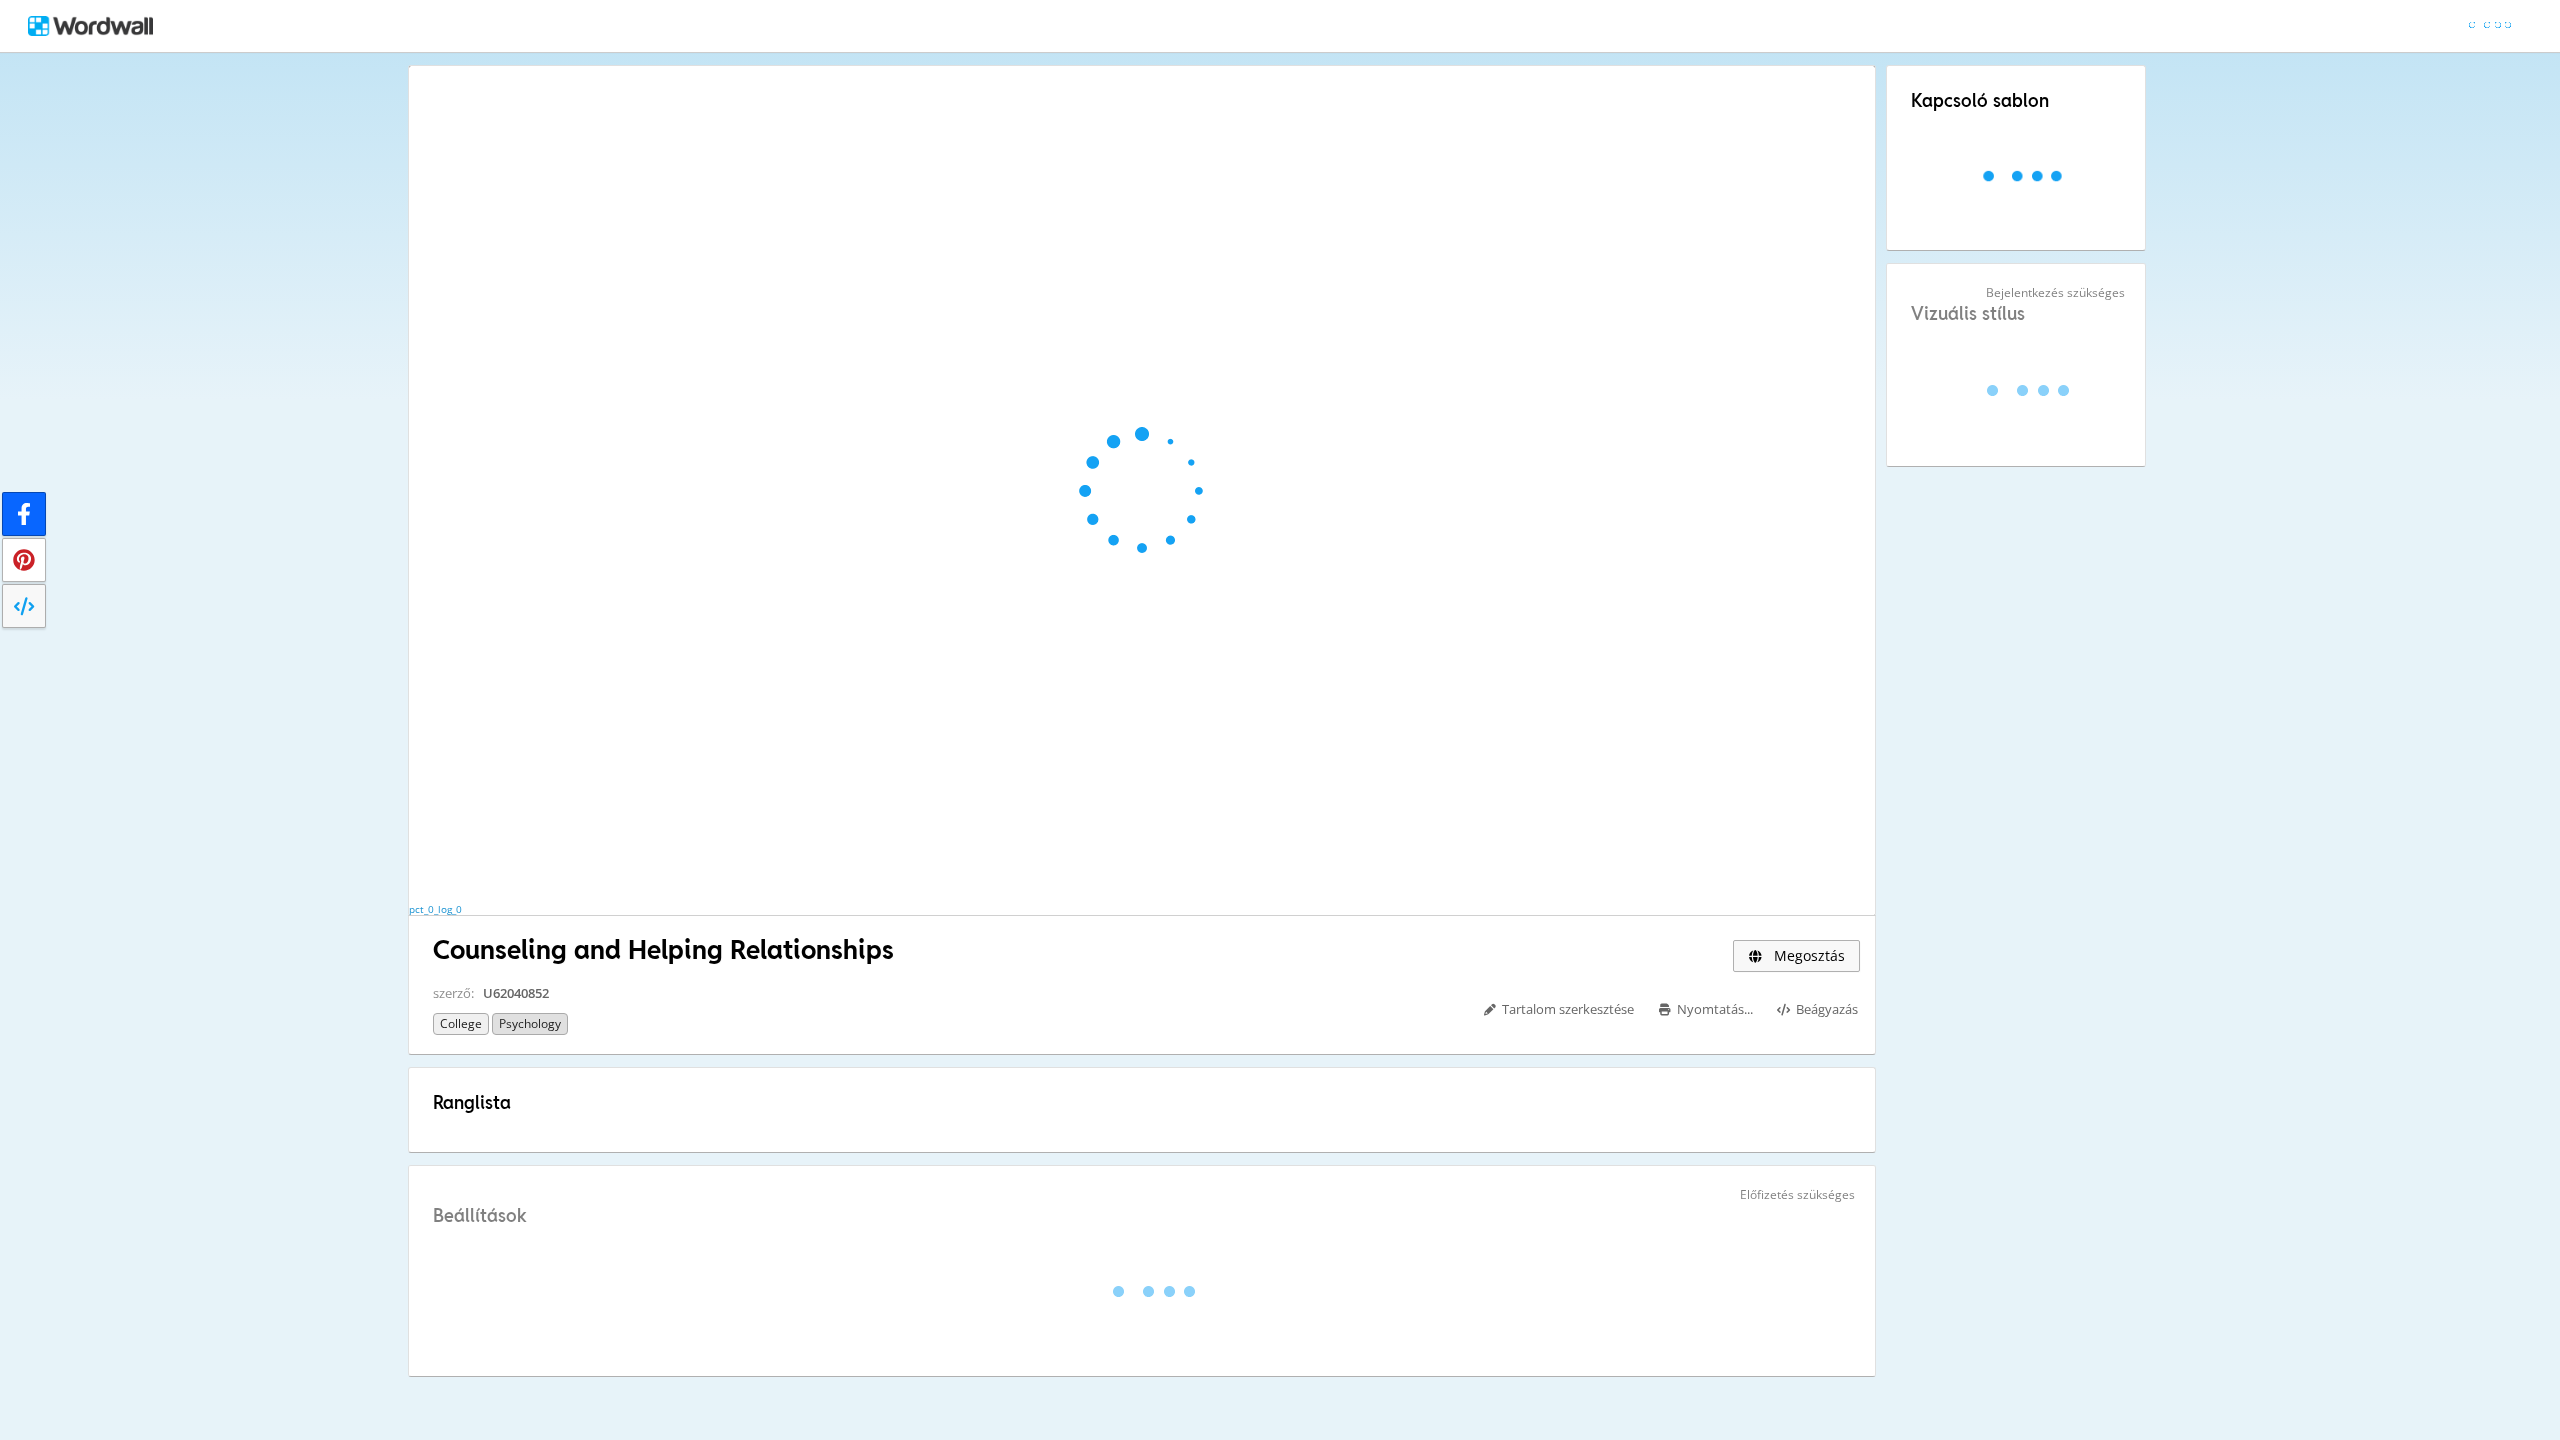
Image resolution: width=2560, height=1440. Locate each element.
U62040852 (516, 993)
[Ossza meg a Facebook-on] (24, 514)
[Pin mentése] (24, 560)
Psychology (530, 1023)
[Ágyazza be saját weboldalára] (24, 606)
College (461, 1023)
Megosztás (1807, 955)
